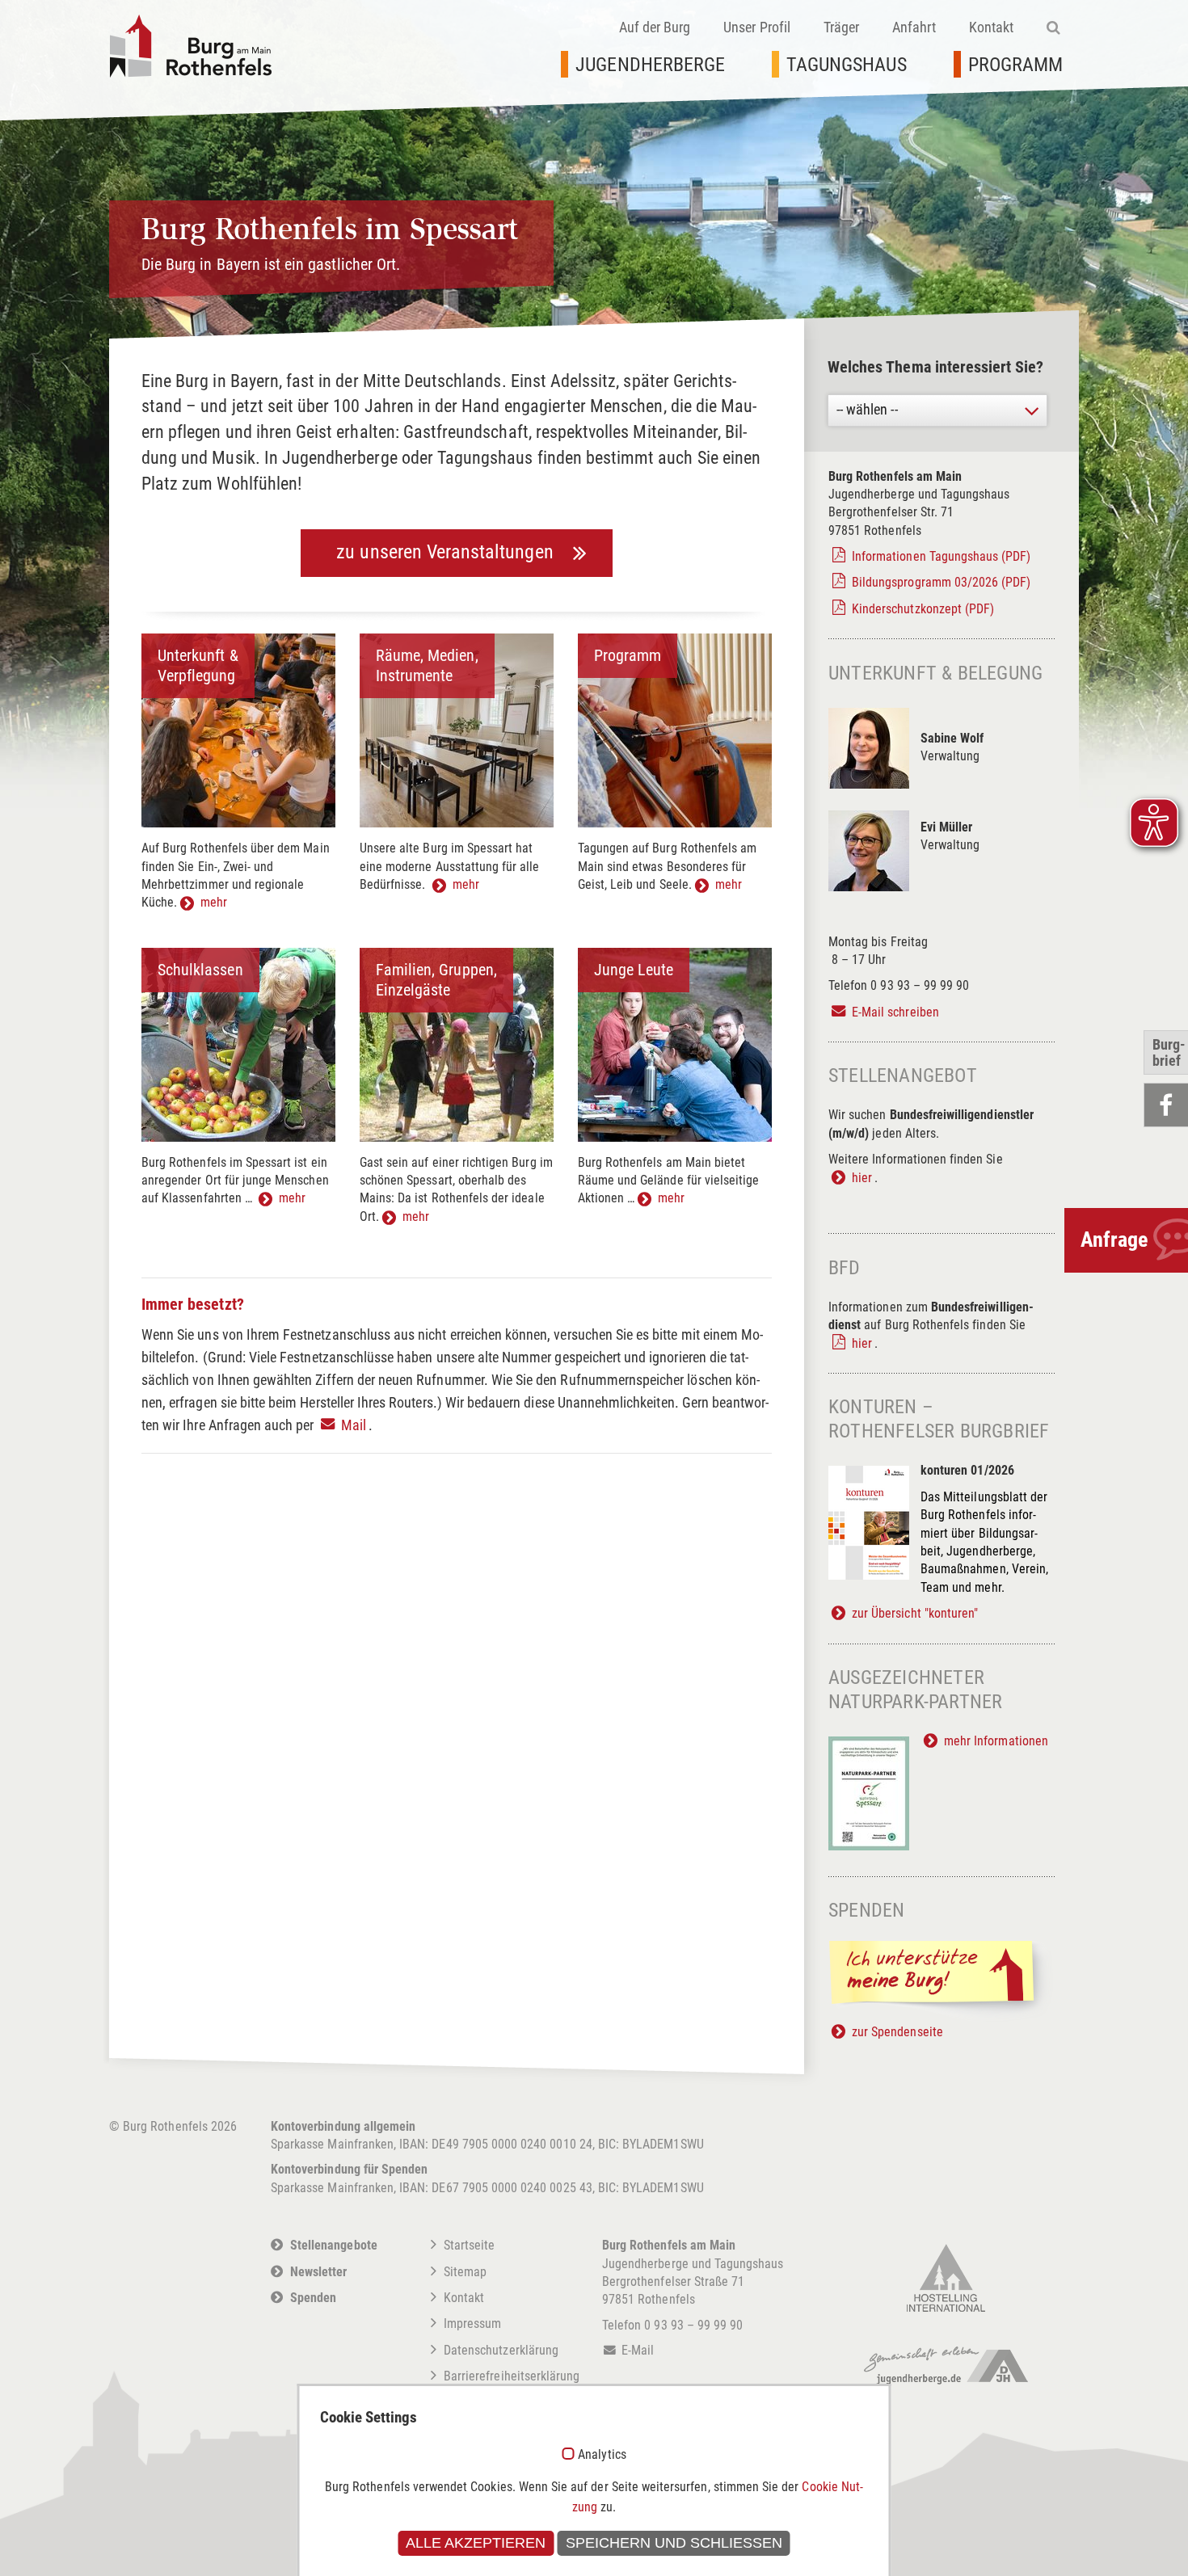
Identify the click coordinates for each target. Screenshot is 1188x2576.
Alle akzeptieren (476, 2543)
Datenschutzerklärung (501, 2350)
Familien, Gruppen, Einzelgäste (436, 980)
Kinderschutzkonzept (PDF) (923, 609)
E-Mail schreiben (895, 1012)
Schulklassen (200, 970)
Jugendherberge (650, 65)
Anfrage (1114, 1240)
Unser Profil (757, 27)
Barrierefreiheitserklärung (512, 2376)
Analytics (602, 2455)
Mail (354, 1425)
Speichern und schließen (674, 2543)
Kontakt (991, 27)
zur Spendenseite (897, 2032)
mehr (214, 902)
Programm (1015, 65)
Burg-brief (1169, 1052)
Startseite (470, 2245)
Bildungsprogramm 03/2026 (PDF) (942, 582)
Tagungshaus (847, 65)
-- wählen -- (867, 409)
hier (862, 1178)
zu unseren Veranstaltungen (444, 552)
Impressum (472, 2323)
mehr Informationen (996, 1741)
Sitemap (465, 2272)
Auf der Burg (655, 27)
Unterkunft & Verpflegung (198, 665)
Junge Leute (634, 970)
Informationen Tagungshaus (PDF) (942, 556)
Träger (841, 27)
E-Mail (638, 2350)
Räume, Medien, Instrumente (427, 665)
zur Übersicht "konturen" (915, 1613)
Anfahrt (914, 27)
